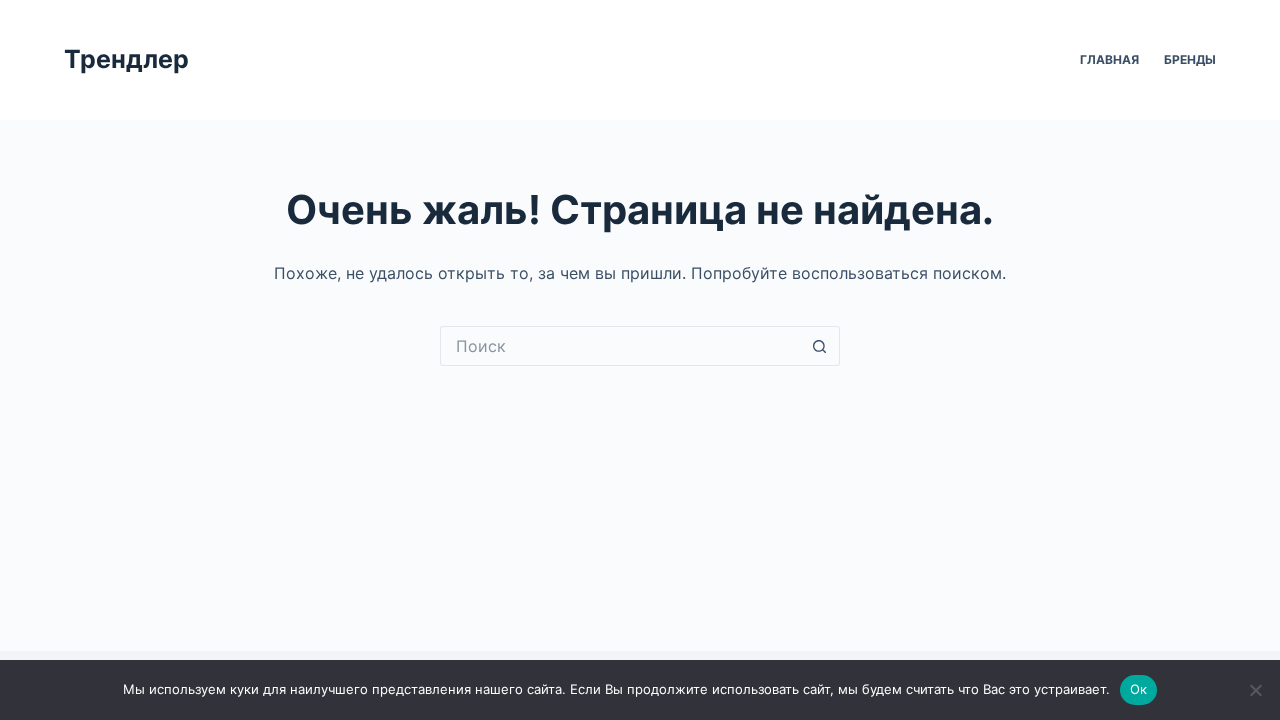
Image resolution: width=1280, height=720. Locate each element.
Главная (1109, 59)
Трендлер (126, 59)
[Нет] (1255, 690)
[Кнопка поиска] (820, 346)
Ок (1139, 689)
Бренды (1190, 59)
